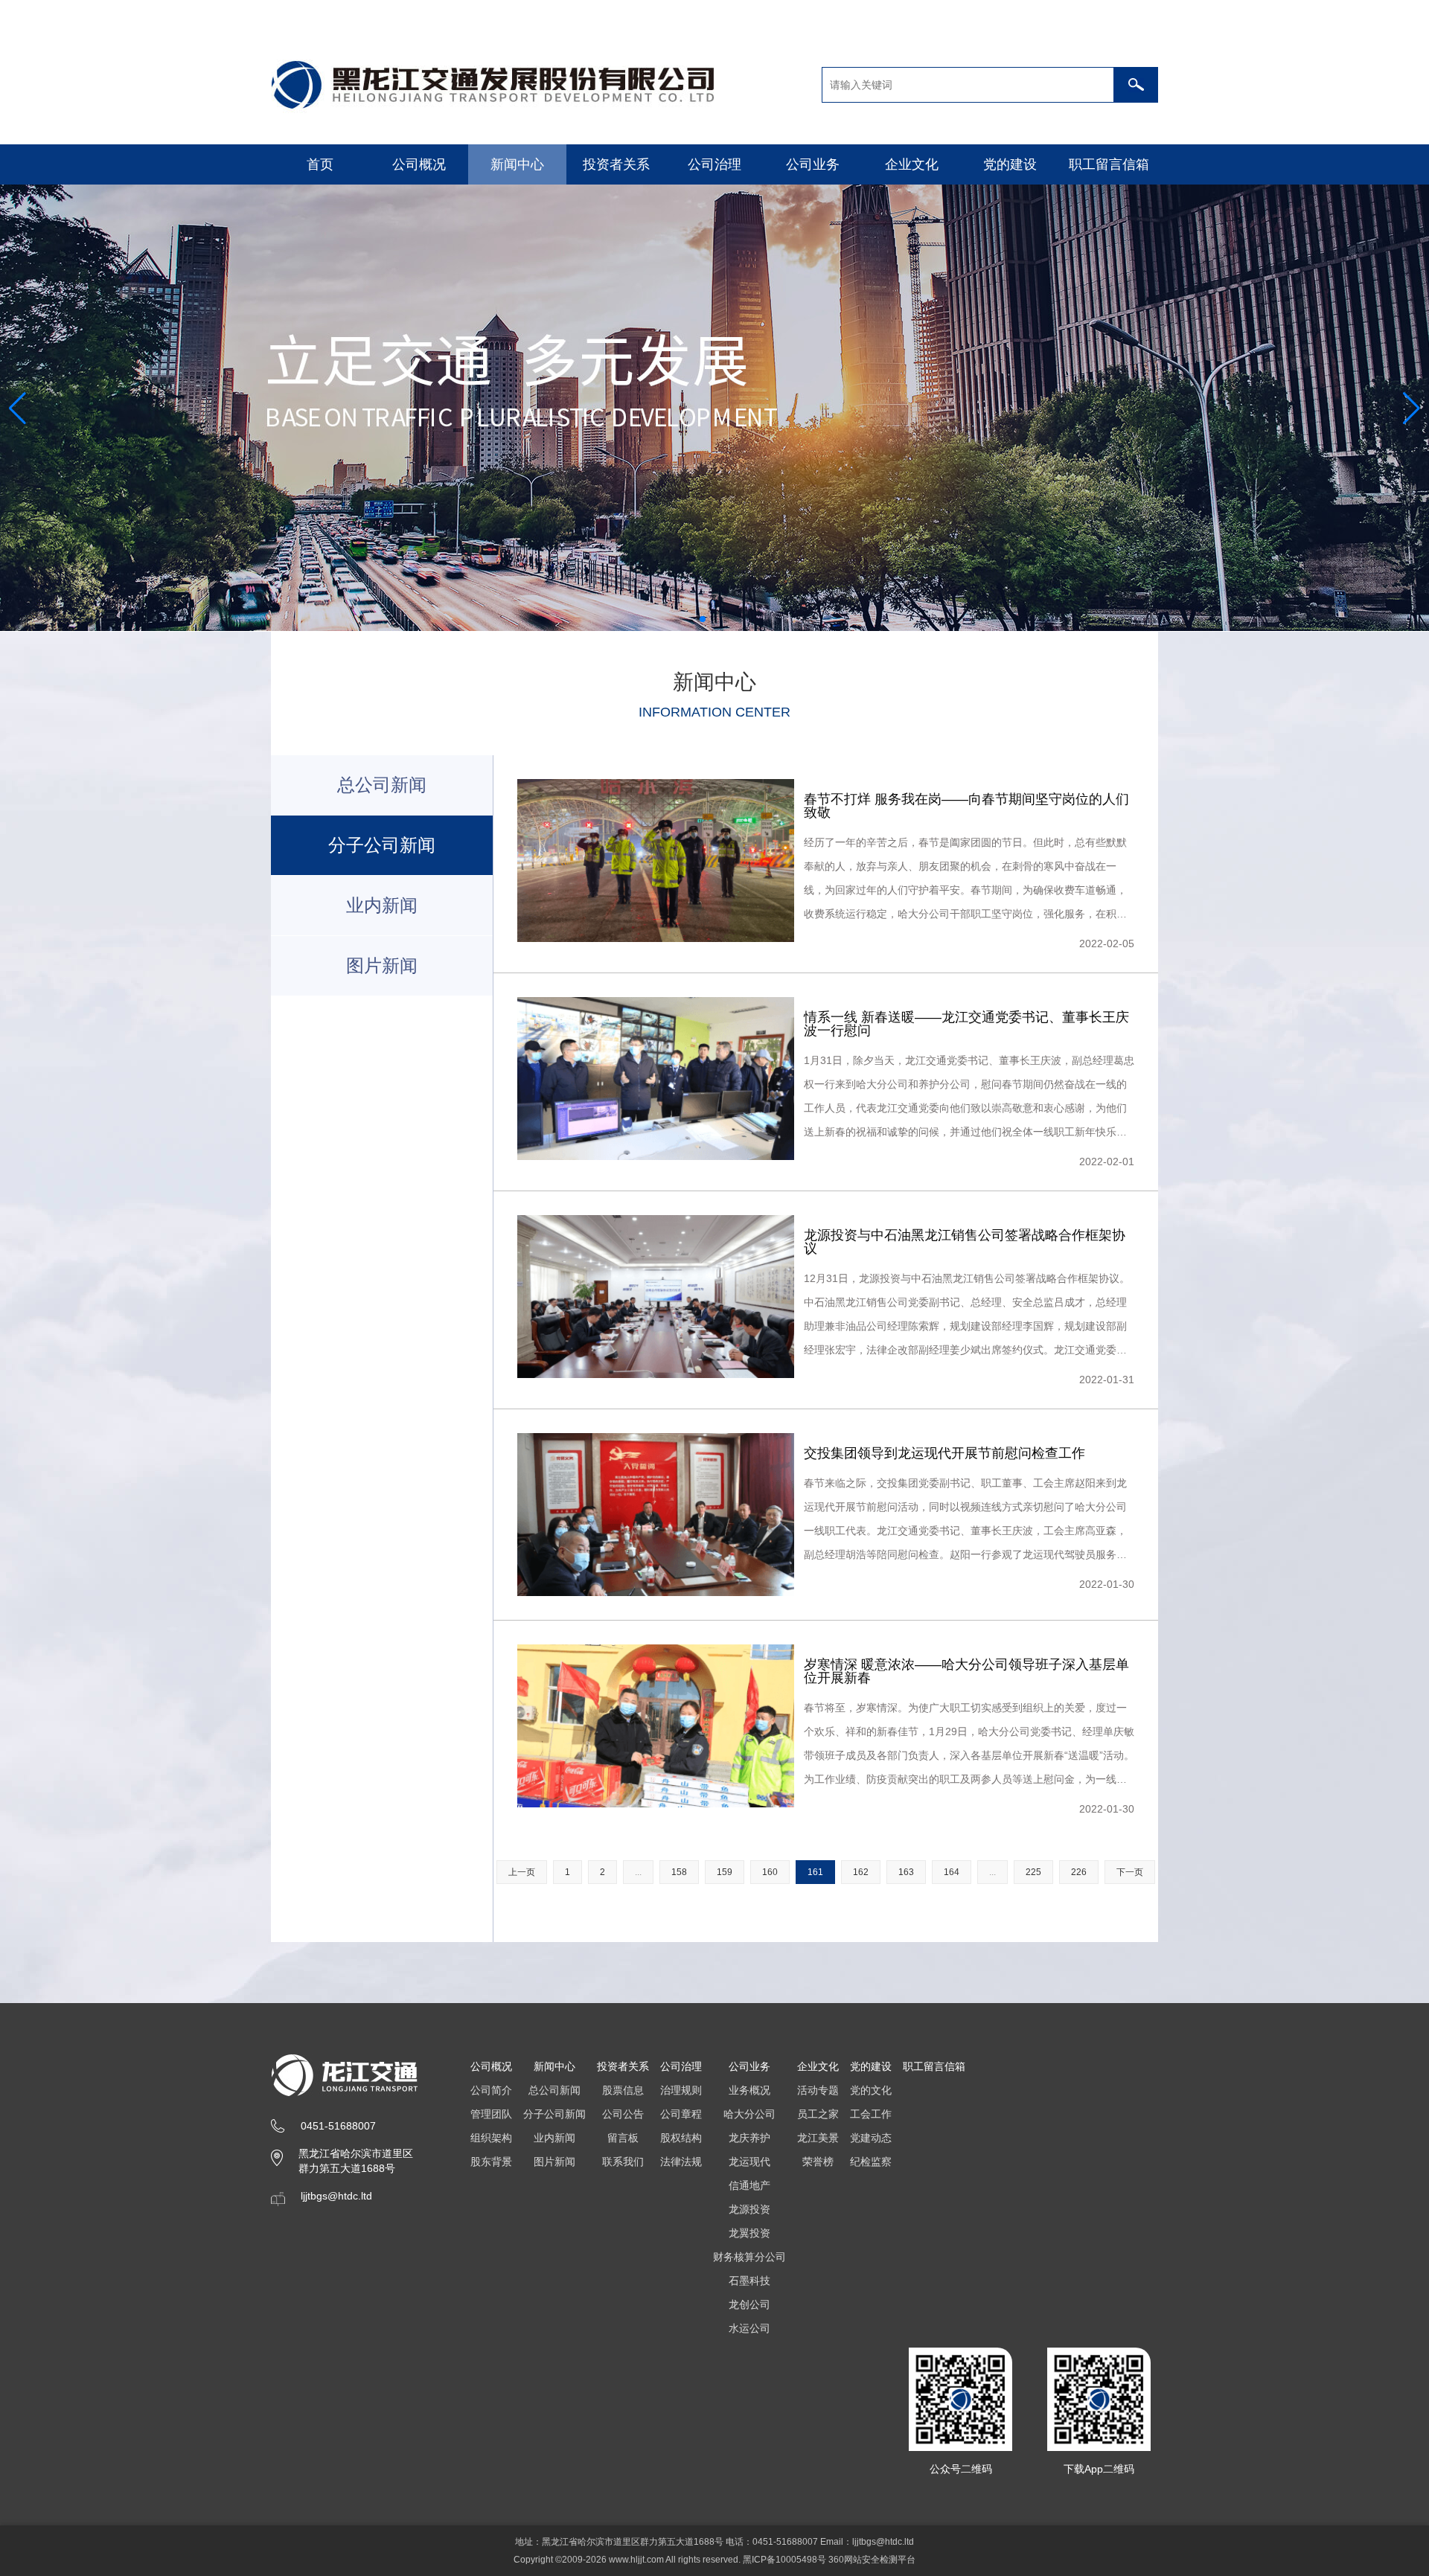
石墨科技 (749, 2281)
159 (725, 1872)
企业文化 (912, 164)
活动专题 (818, 2090)
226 (1079, 1872)
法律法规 (681, 2162)
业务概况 (749, 2090)
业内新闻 (382, 905)
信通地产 (749, 2185)
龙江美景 (818, 2138)
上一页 (522, 1872)
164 (952, 1872)
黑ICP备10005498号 (784, 2560)
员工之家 (818, 2114)
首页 (320, 164)
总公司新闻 (382, 785)
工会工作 (871, 2114)
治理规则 (681, 2090)
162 (861, 1872)
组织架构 (491, 2138)
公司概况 (419, 164)
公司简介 (491, 2090)
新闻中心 (517, 164)
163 (906, 1872)
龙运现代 (749, 2162)
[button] (703, 619)
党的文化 (871, 2090)
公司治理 (714, 164)
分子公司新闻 (554, 2114)
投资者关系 (616, 164)
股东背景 (491, 2162)
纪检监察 (871, 2162)
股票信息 (623, 2090)
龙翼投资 (749, 2233)
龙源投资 (749, 2209)
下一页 (1130, 1872)
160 (770, 1872)
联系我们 (623, 2162)
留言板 (623, 2138)
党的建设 (1010, 164)
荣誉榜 (818, 2162)
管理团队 (491, 2114)
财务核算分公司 (749, 2257)
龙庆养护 (749, 2138)
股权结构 (681, 2138)
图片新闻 (382, 965)
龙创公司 (749, 2304)
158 (679, 1872)
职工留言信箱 (1109, 164)
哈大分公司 (749, 2114)
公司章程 (681, 2114)
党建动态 (871, 2138)
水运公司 (749, 2328)
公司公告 (623, 2114)
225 (1033, 1872)
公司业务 (813, 164)
